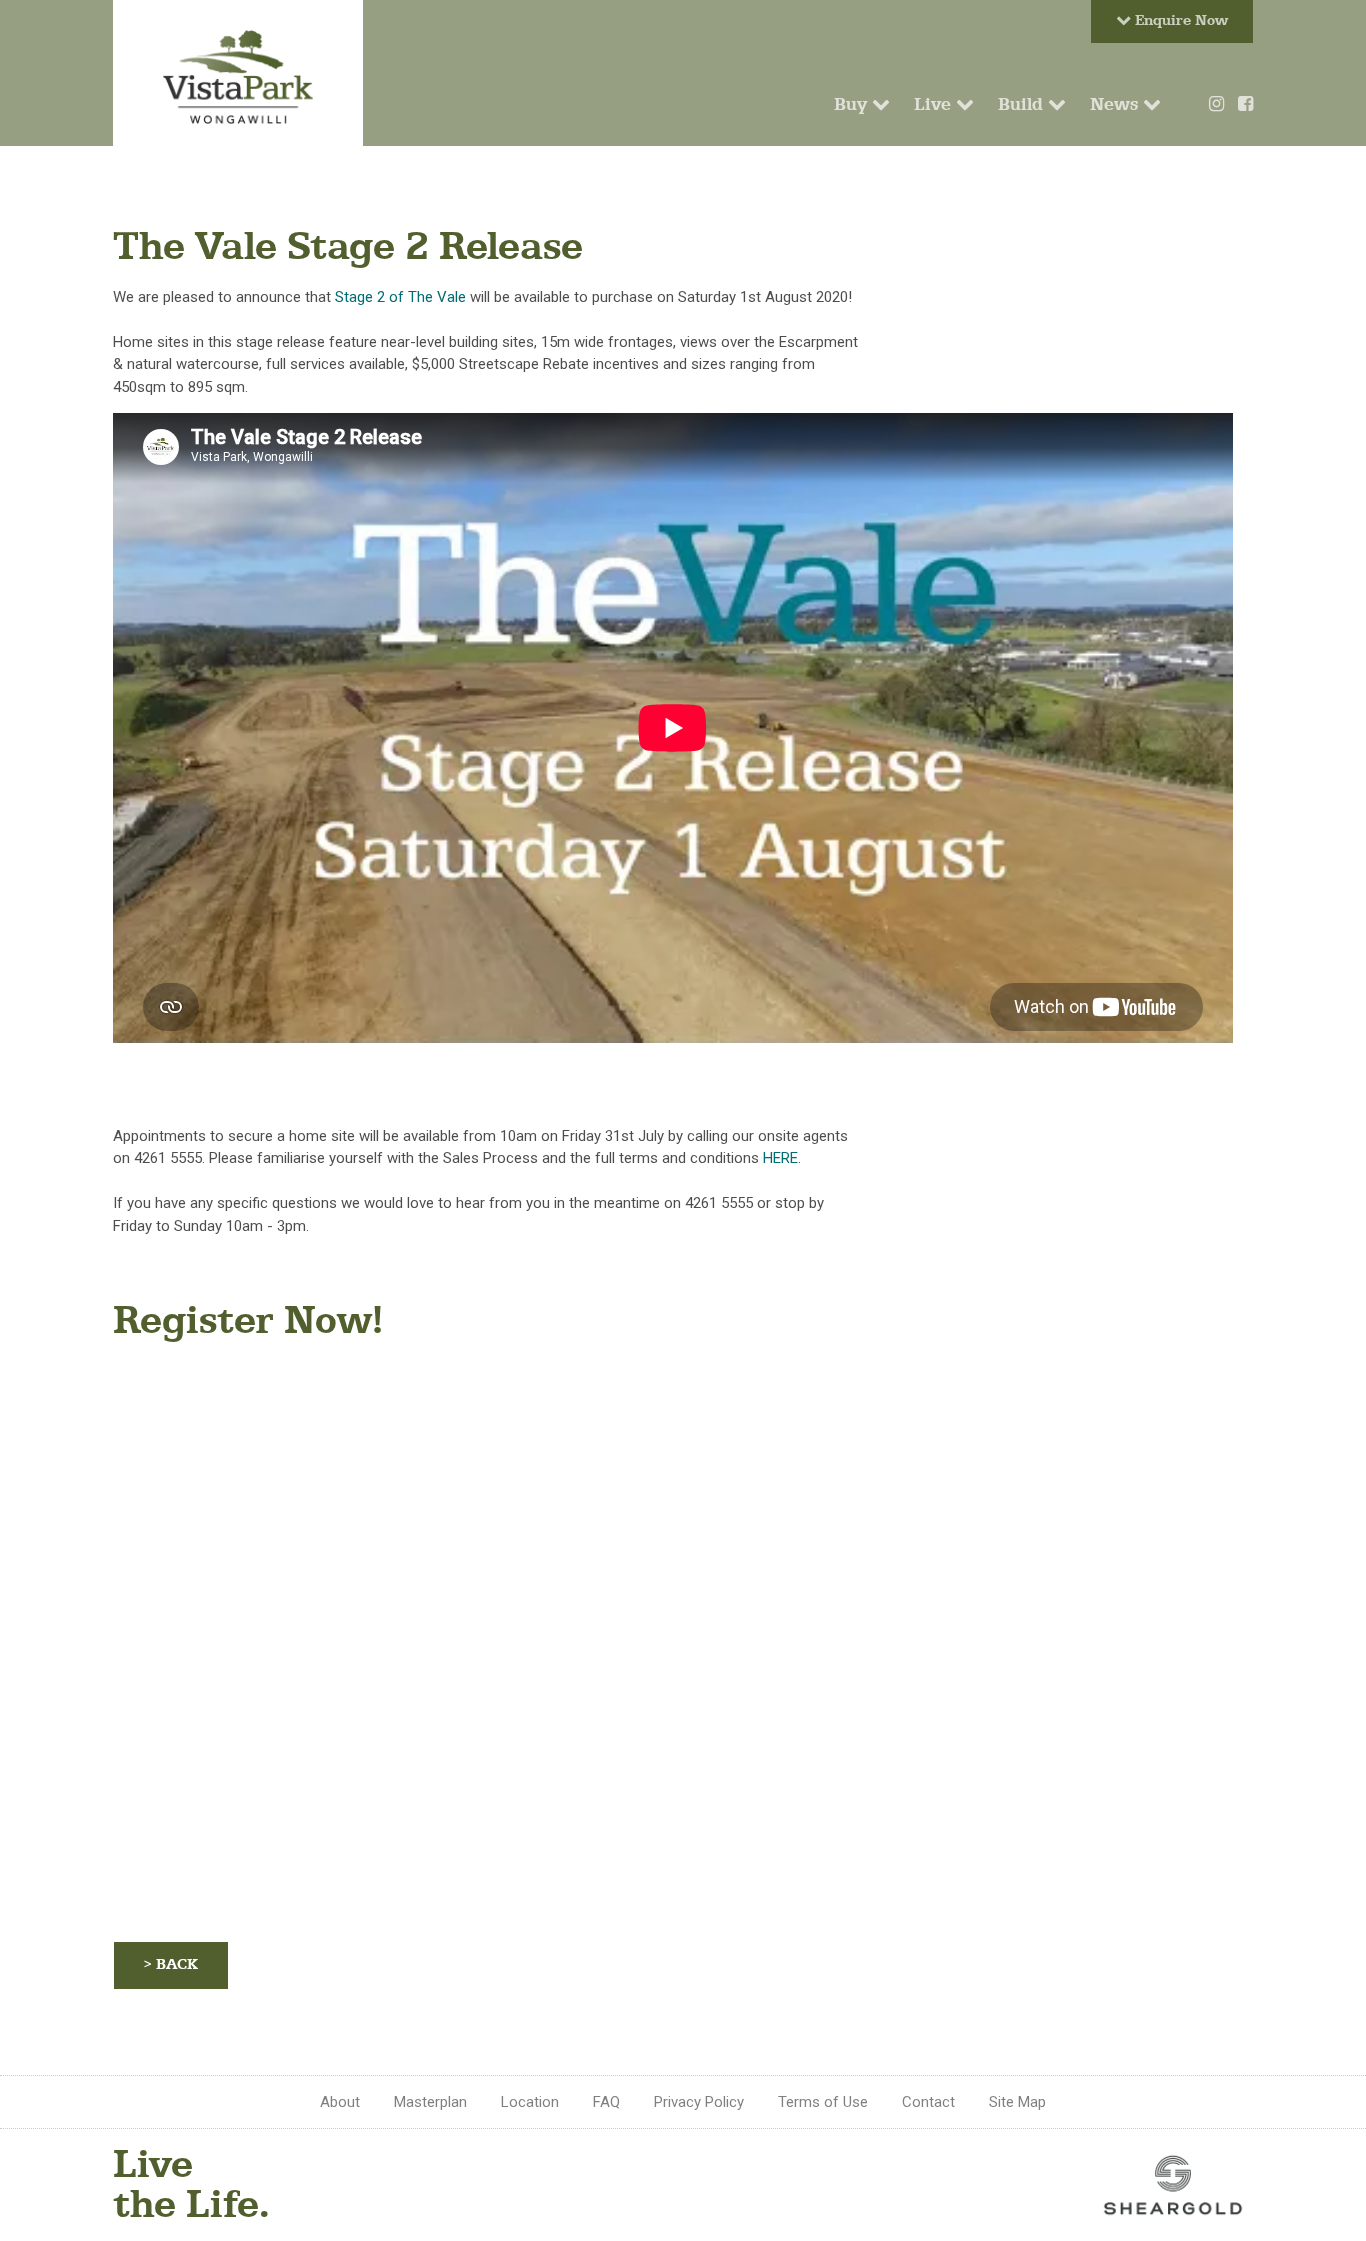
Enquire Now (1179, 20)
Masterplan (430, 2102)
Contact (928, 2102)
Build (1023, 104)
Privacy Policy (699, 2102)
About (340, 2102)
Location (530, 2102)
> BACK (171, 1964)
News (1116, 104)
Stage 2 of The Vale (400, 297)
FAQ (606, 2102)
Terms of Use (823, 2102)
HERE (780, 1158)
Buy (853, 104)
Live (935, 104)
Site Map (1017, 2102)
